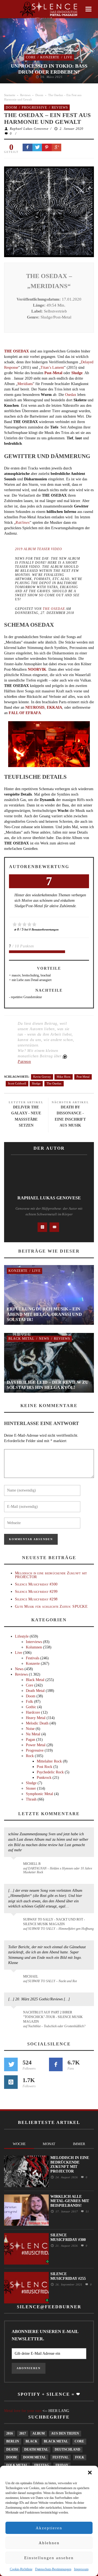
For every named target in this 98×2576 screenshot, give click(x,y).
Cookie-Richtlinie (21, 2569)
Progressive (34, 108)
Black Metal (21, 1339)
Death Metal (35, 1691)
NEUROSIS (35, 707)
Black (31, 2441)
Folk (29, 1702)
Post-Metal (53, 373)
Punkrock (44, 1778)
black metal (56, 2441)
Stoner (31, 1788)
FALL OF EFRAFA (25, 713)
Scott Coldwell (17, 1083)
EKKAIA (54, 707)
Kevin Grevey (42, 1077)
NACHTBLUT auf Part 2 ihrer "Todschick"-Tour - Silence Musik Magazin (53, 2017)
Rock (30, 1756)
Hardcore (33, 1712)
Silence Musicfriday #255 (68, 2276)
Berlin (13, 2441)
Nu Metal (33, 1734)
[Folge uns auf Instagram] (11, 2082)
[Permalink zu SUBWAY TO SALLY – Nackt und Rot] (15, 1979)
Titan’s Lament (52, 368)
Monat (49, 2144)
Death (12, 2449)
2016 (10, 2433)
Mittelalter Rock (49, 1761)
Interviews (34, 1642)
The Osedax (54, 609)
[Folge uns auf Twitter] (11, 2064)
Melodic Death (37, 1723)
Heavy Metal (36, 1718)
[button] (90, 2473)
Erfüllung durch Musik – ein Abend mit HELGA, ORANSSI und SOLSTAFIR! (44, 1314)
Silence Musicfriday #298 (36, 1599)
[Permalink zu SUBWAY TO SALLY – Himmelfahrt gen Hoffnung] (15, 1923)
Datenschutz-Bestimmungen (53, 2569)
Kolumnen (34, 1647)
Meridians (25, 384)
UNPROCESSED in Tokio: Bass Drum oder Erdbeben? (49, 69)
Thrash (31, 1799)
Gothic (31, 1707)
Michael (31, 1976)
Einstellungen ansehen (49, 2558)
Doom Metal (35, 2457)
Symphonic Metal (39, 1794)
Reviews (25, 95)
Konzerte (50, 57)
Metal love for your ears (23, 2411)
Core (31, 57)
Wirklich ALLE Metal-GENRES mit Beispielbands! (70, 2201)
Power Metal (36, 1745)
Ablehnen (49, 2543)
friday (62, 2465)
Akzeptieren (49, 2528)
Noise (30, 1729)
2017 (23, 2433)
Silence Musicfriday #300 (36, 1584)
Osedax (71, 395)
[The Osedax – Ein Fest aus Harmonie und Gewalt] (49, 211)
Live (68, 57)
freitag (42, 2465)
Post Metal (83, 1077)
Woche (19, 2144)
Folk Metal (17, 2465)
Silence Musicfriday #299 (36, 1592)
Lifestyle (22, 1636)
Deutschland (68, 2449)
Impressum (81, 2569)
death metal (36, 2449)
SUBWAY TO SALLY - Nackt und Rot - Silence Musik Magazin (54, 1922)
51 (87, 2211)
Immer (79, 2144)
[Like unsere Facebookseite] (56, 2064)
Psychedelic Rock (50, 1772)
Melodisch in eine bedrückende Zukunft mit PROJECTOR (51, 1575)
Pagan (30, 1740)
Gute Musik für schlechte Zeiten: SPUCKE (51, 1607)
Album (39, 2433)
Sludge (77, 373)
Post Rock (45, 1767)
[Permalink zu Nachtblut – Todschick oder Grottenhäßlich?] (15, 2016)
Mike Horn (64, 1077)
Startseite (10, 95)
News (44, 1339)
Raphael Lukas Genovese (29, 129)
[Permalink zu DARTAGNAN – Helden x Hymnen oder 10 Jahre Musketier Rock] (15, 1866)
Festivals (33, 1658)
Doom (39, 95)
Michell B (32, 1864)
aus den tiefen (65, 2433)
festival (61, 2457)
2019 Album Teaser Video (39, 549)
